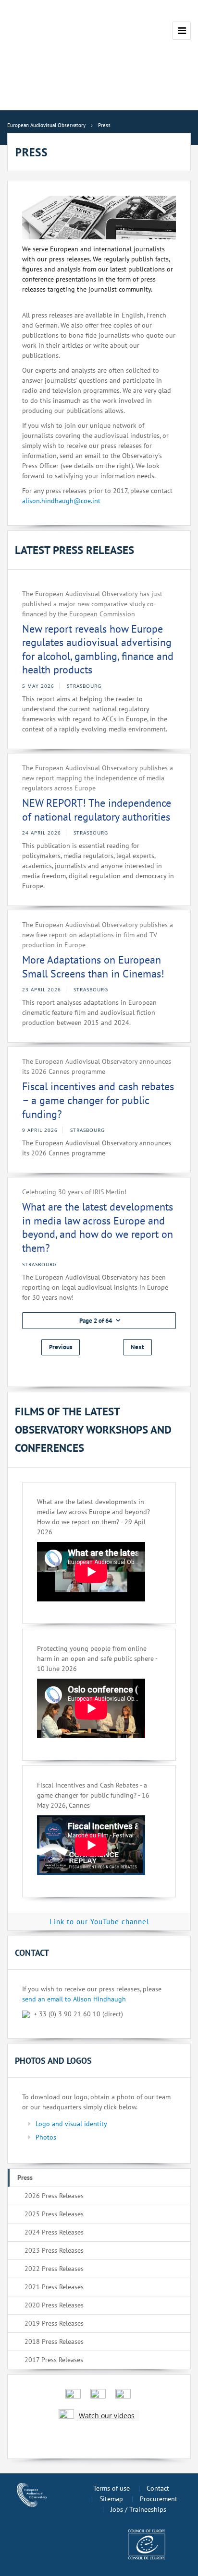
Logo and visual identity (71, 2124)
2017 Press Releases (54, 2360)
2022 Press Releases (54, 2269)
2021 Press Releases (54, 2287)
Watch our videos (107, 2416)
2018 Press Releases (54, 2341)
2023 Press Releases (54, 2250)
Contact (158, 2488)
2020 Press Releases (54, 2305)
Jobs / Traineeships (138, 2509)
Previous (61, 1347)
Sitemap (111, 2499)
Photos (46, 2137)
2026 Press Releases (54, 2196)
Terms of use (111, 2488)
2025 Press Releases (54, 2214)
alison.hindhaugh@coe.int (61, 501)
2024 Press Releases (54, 2232)
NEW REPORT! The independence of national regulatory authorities (97, 810)
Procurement (159, 2499)
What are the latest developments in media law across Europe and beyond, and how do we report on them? (98, 1227)
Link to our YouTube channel (99, 1922)
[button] (99, 1321)
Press (25, 2177)
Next (137, 1347)
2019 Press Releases (54, 2323)
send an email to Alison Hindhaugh (74, 1999)
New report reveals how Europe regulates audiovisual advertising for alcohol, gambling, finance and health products (98, 649)
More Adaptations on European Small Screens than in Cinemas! (93, 967)
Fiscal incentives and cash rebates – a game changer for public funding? (98, 1100)
